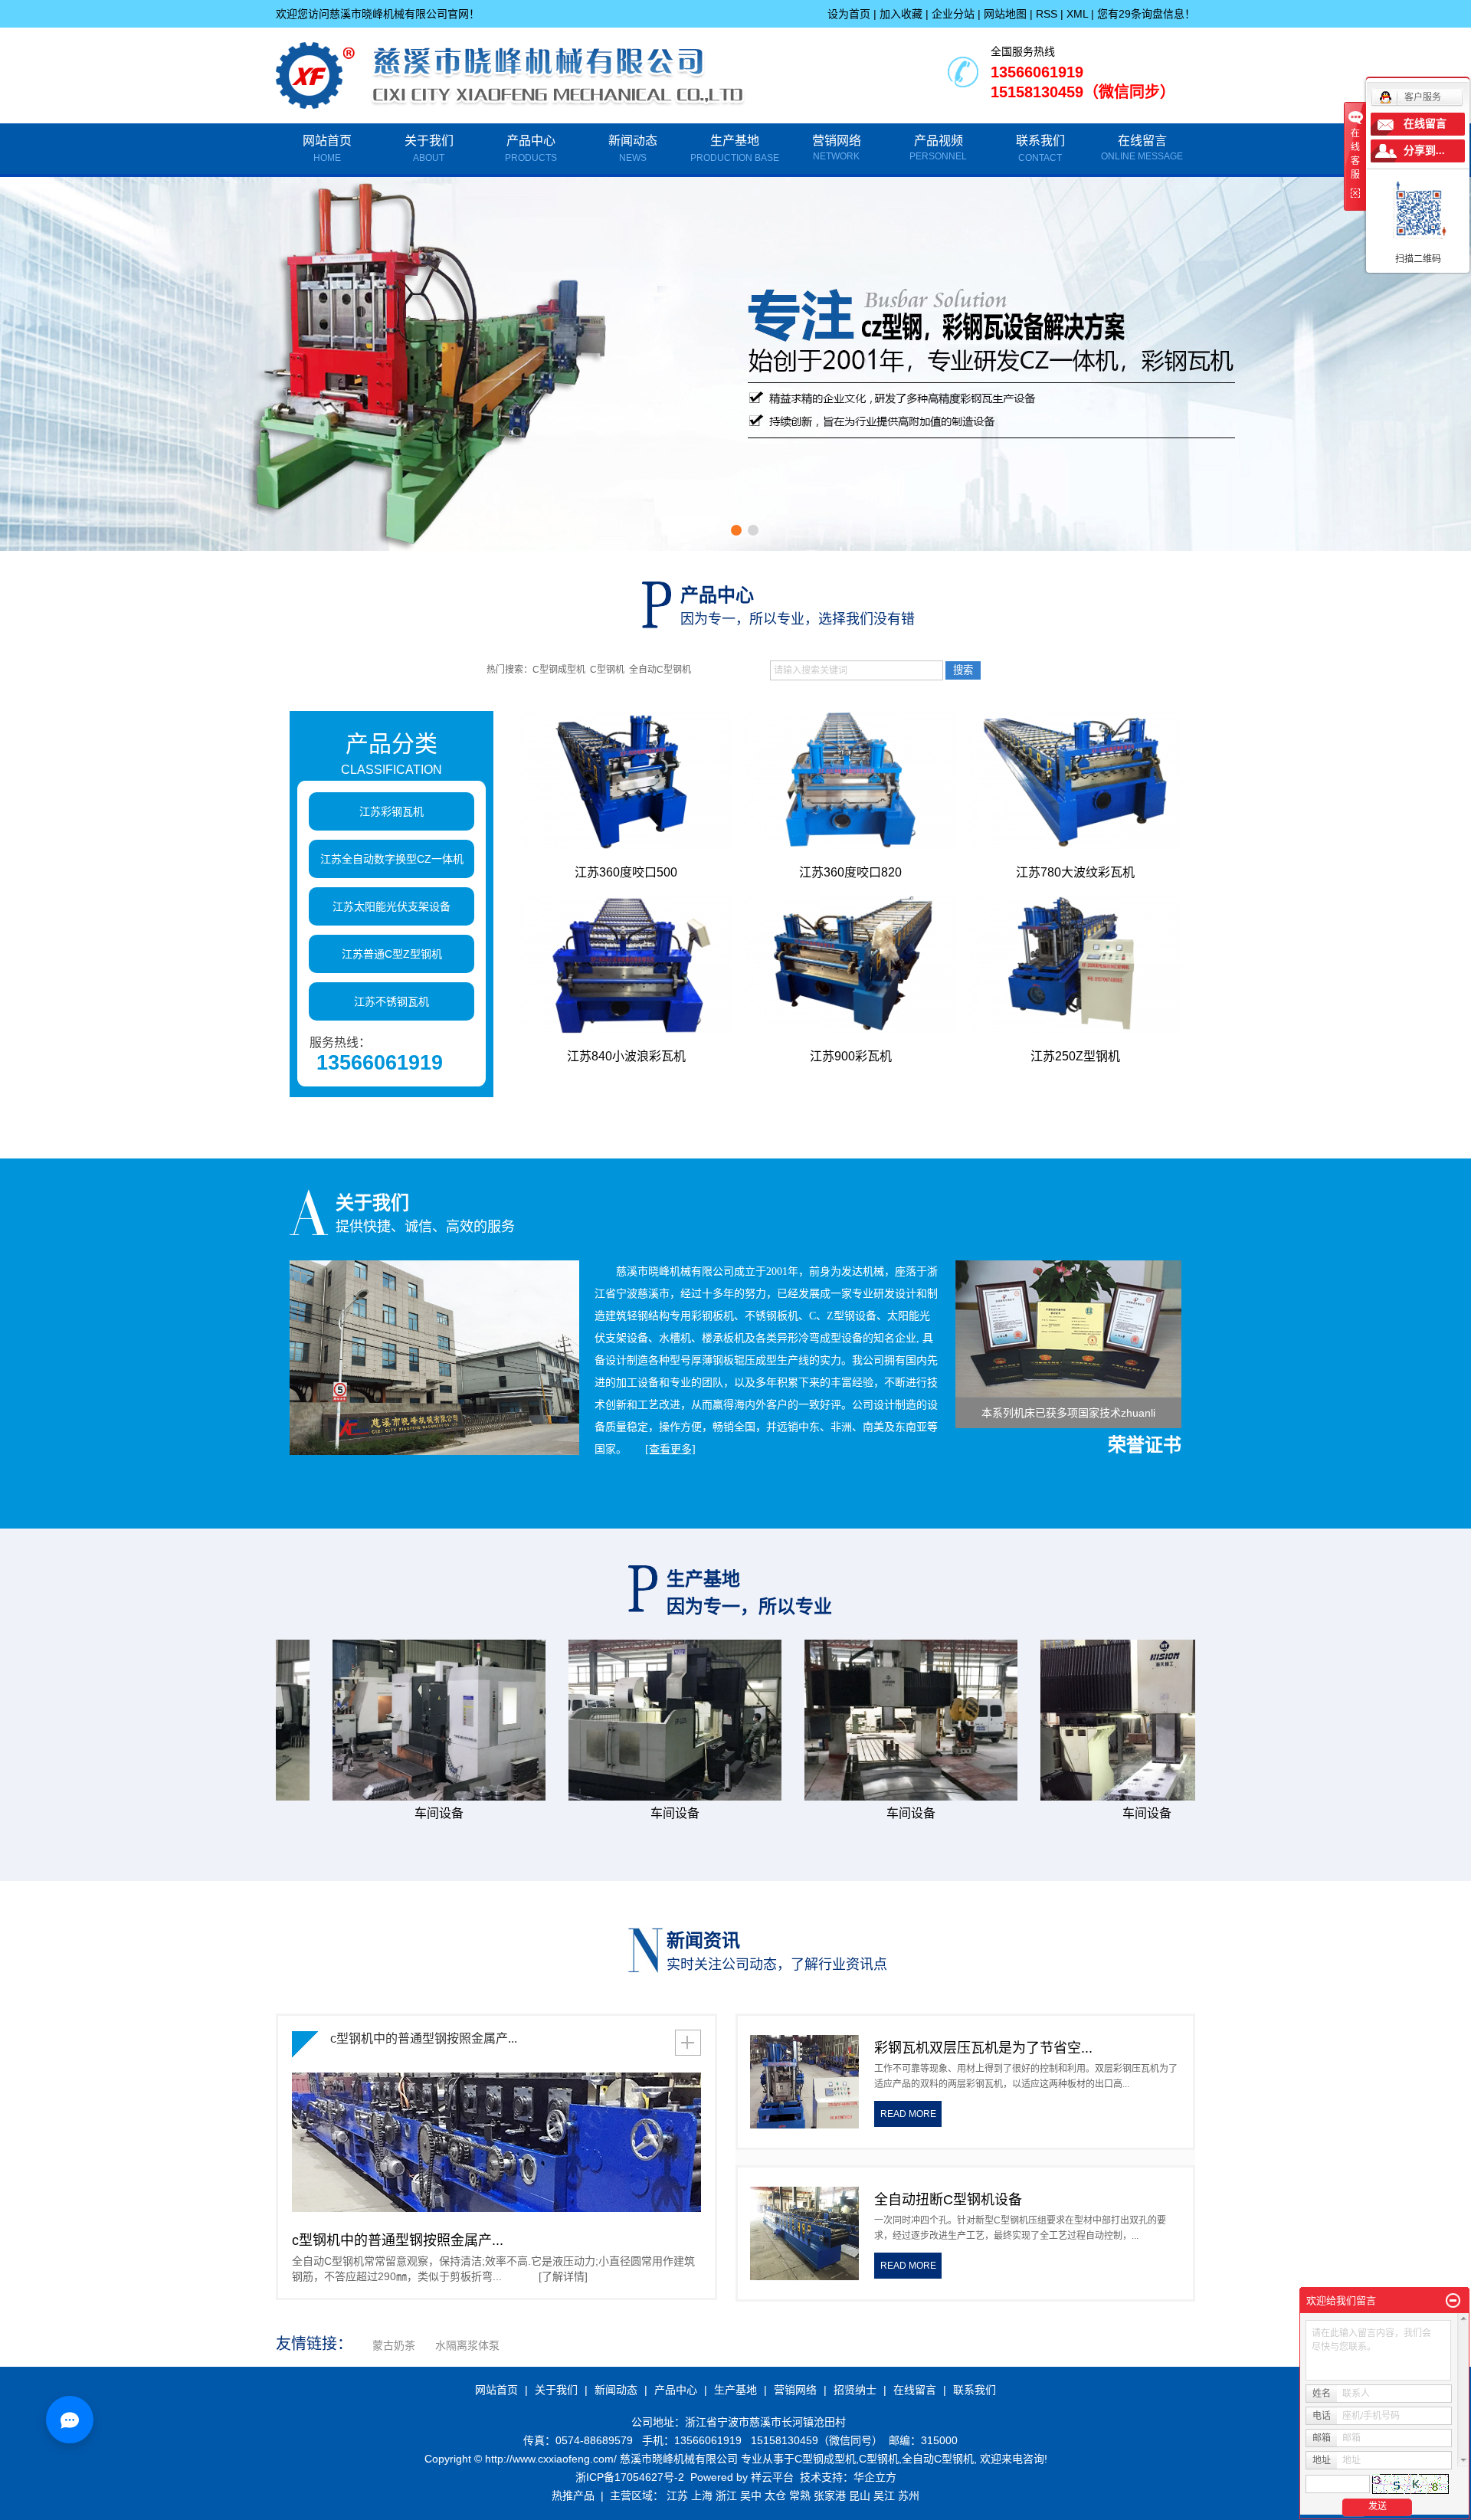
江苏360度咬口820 (850, 872)
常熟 (800, 2495)
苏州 (909, 2495)
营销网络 (837, 141)
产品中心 (531, 149)
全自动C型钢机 (660, 670)
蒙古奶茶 (394, 2345)
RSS (1047, 14)
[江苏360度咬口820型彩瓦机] (850, 781)
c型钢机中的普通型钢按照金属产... (424, 2038)
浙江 (726, 2495)
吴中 (751, 2495)
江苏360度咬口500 (626, 872)
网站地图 (1005, 14)
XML (1077, 14)
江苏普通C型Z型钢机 (392, 954)
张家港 (830, 2495)
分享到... (1424, 151)
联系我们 (1040, 149)
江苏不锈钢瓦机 (392, 1001)
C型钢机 (607, 670)
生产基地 (735, 149)
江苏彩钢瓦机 (392, 811)
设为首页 (849, 14)
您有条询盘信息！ (1146, 14)
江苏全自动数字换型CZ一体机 (392, 859)
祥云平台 (772, 2477)
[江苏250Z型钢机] (1075, 965)
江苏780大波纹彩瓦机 (1075, 872)
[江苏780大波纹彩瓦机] (1075, 781)
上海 (702, 2495)
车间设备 (379, 1813)
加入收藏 (901, 14)
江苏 (677, 2495)
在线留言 (1142, 141)
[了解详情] (563, 2276)
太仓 (775, 2495)
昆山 (860, 2495)
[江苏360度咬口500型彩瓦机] (626, 781)
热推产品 (573, 2495)
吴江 (884, 2495)
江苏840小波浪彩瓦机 (626, 1056)
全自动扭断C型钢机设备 (948, 2200)
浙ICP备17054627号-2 (630, 2477)
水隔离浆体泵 (467, 2345)
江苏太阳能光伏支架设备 (392, 906)
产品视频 (939, 141)
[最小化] (1453, 2301)
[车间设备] (379, 1720)
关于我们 (429, 149)
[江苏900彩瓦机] (850, 965)
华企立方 (875, 2477)
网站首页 (327, 149)
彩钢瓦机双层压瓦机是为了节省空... (983, 2048)
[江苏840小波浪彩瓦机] (626, 965)
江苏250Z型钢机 (1075, 1056)
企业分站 (953, 14)
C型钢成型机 (559, 670)
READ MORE (908, 2114)
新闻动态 (633, 149)
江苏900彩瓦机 (851, 1056)
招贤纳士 (855, 2390)
